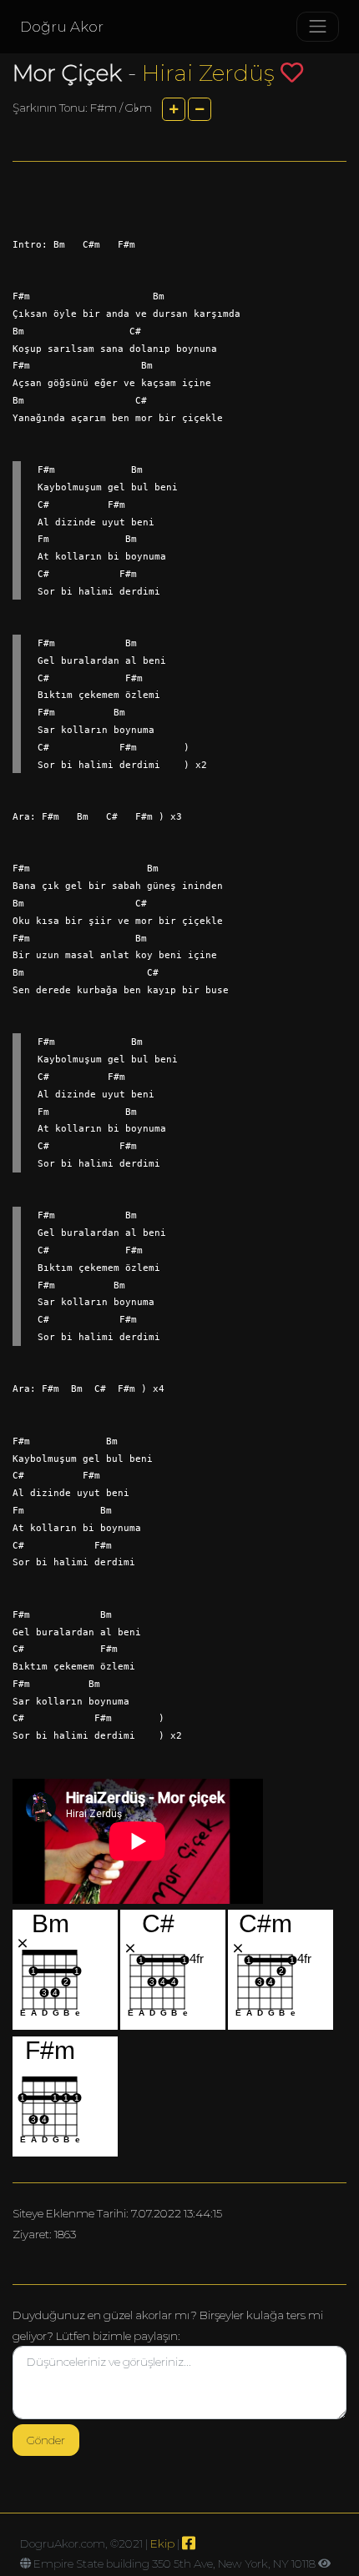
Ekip (162, 2543)
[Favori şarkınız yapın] (292, 72)
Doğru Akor (62, 27)
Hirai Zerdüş (208, 73)
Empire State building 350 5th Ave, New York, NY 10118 (174, 2563)
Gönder (46, 2440)
